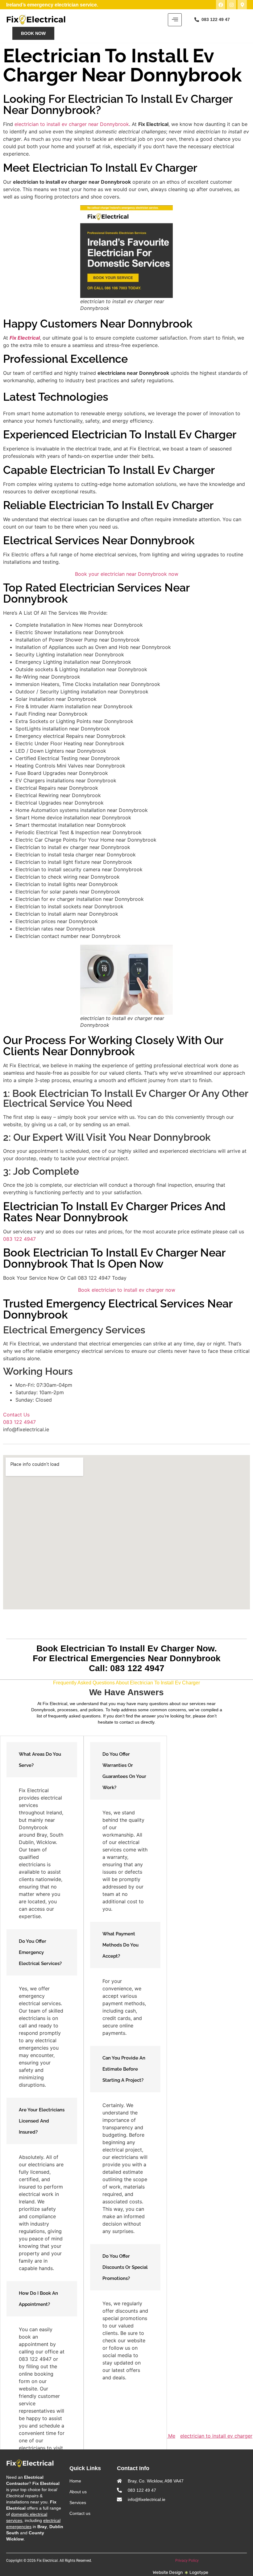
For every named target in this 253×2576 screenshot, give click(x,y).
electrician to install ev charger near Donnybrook (72, 124)
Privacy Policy (187, 2561)
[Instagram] (231, 5)
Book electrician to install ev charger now (127, 1290)
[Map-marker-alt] (242, 5)
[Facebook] (221, 5)
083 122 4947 (19, 1239)
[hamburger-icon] (175, 20)
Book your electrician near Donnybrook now (127, 574)
